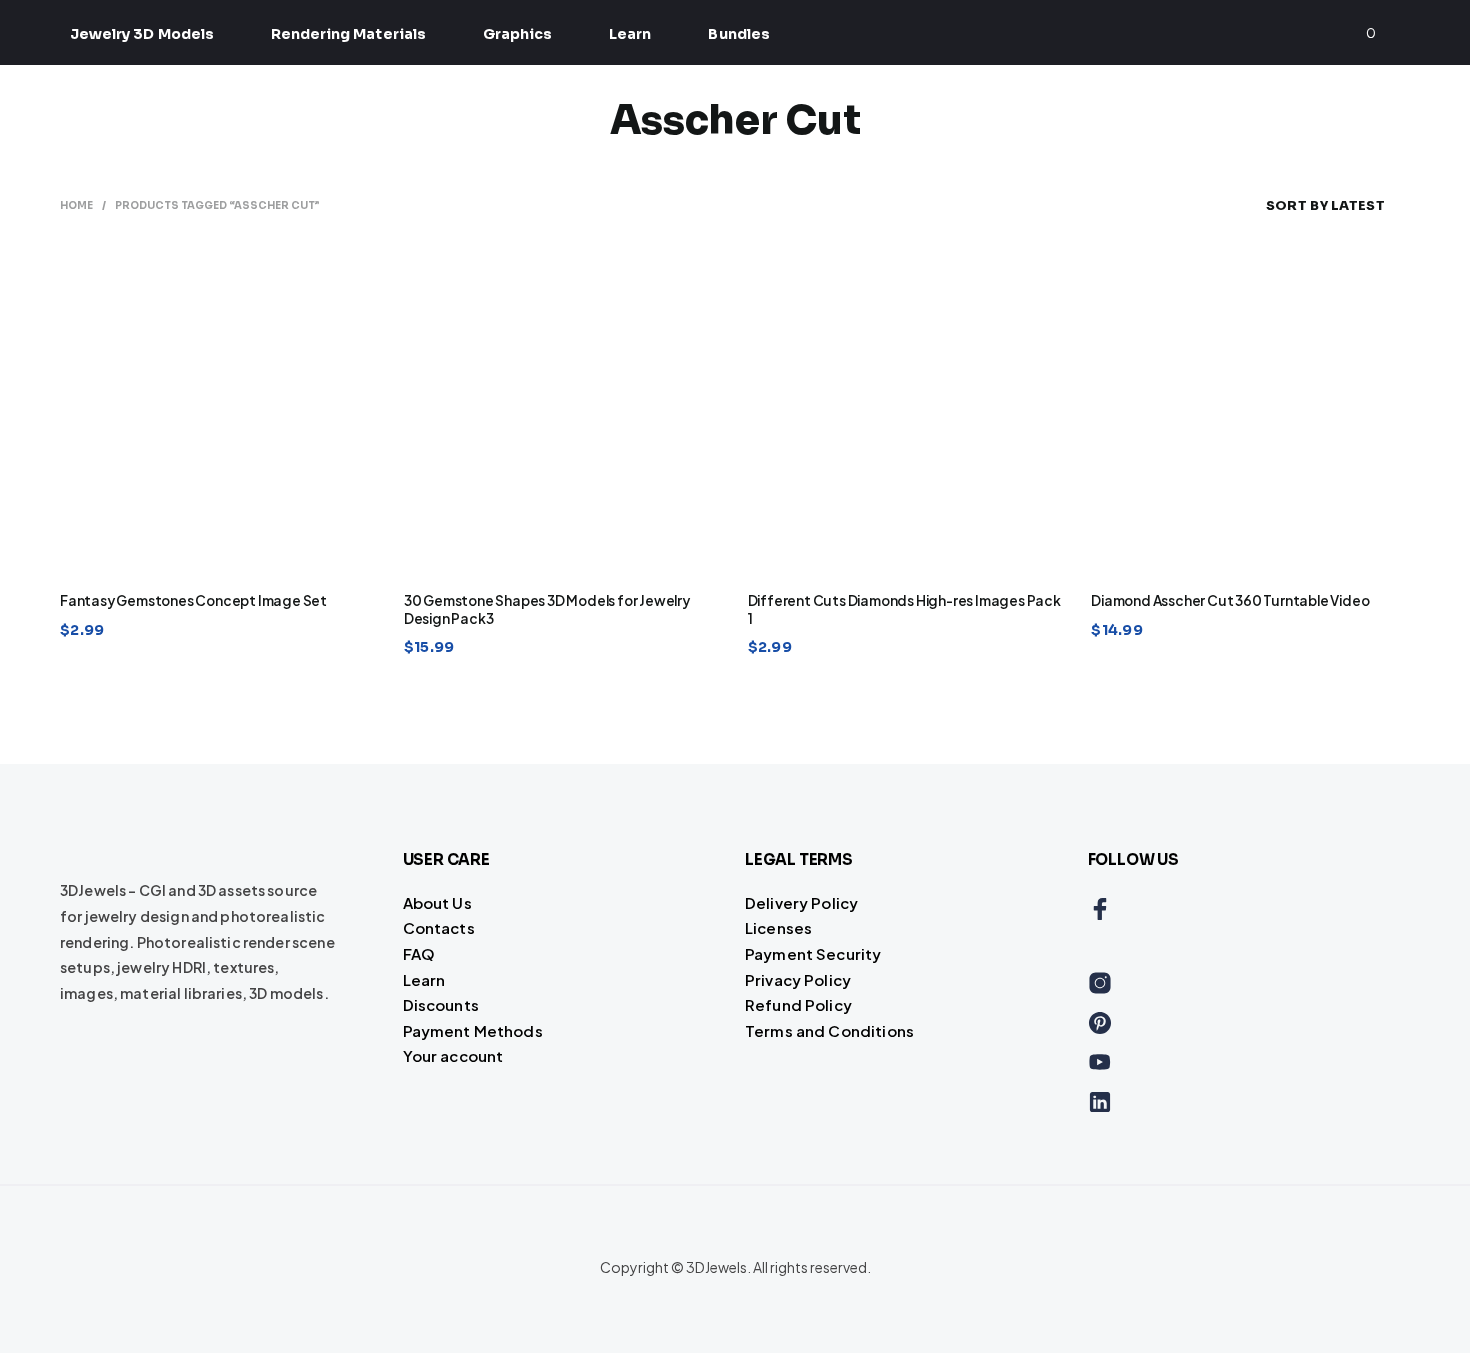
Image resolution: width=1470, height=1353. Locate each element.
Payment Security (813, 953)
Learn (630, 34)
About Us (437, 902)
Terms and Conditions (829, 1030)
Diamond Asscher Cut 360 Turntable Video (1230, 600)
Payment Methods (473, 1030)
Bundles (738, 34)
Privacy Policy (798, 979)
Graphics (517, 34)
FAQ (419, 953)
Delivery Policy (801, 902)
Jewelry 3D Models (142, 34)
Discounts (441, 1004)
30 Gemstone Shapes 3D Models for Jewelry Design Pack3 (547, 609)
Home (76, 205)
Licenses (778, 927)
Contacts (439, 927)
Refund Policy (798, 1004)
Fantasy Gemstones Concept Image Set (193, 600)
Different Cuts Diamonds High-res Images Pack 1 (904, 609)
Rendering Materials (348, 34)
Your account (453, 1055)
